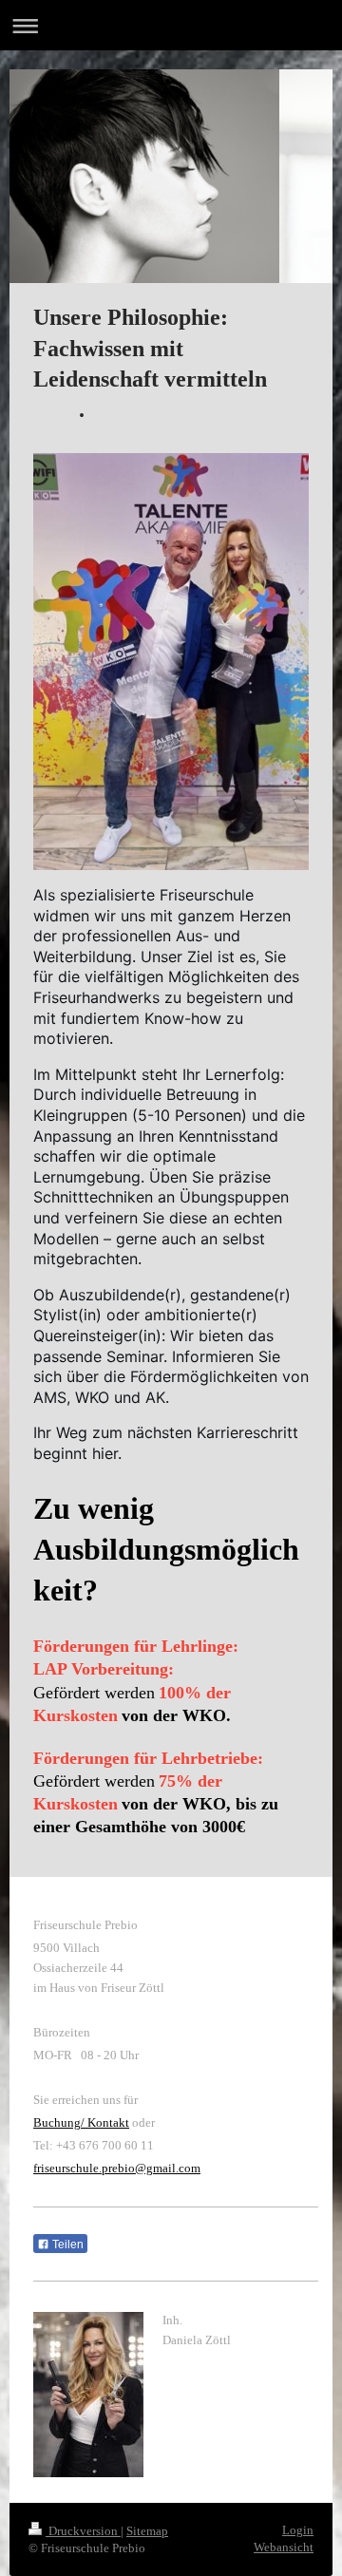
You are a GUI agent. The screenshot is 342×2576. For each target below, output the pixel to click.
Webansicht (284, 2547)
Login (298, 2530)
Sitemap (147, 2531)
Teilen (66, 2245)
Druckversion (83, 2531)
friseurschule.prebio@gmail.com (117, 2168)
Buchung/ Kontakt (81, 2122)
